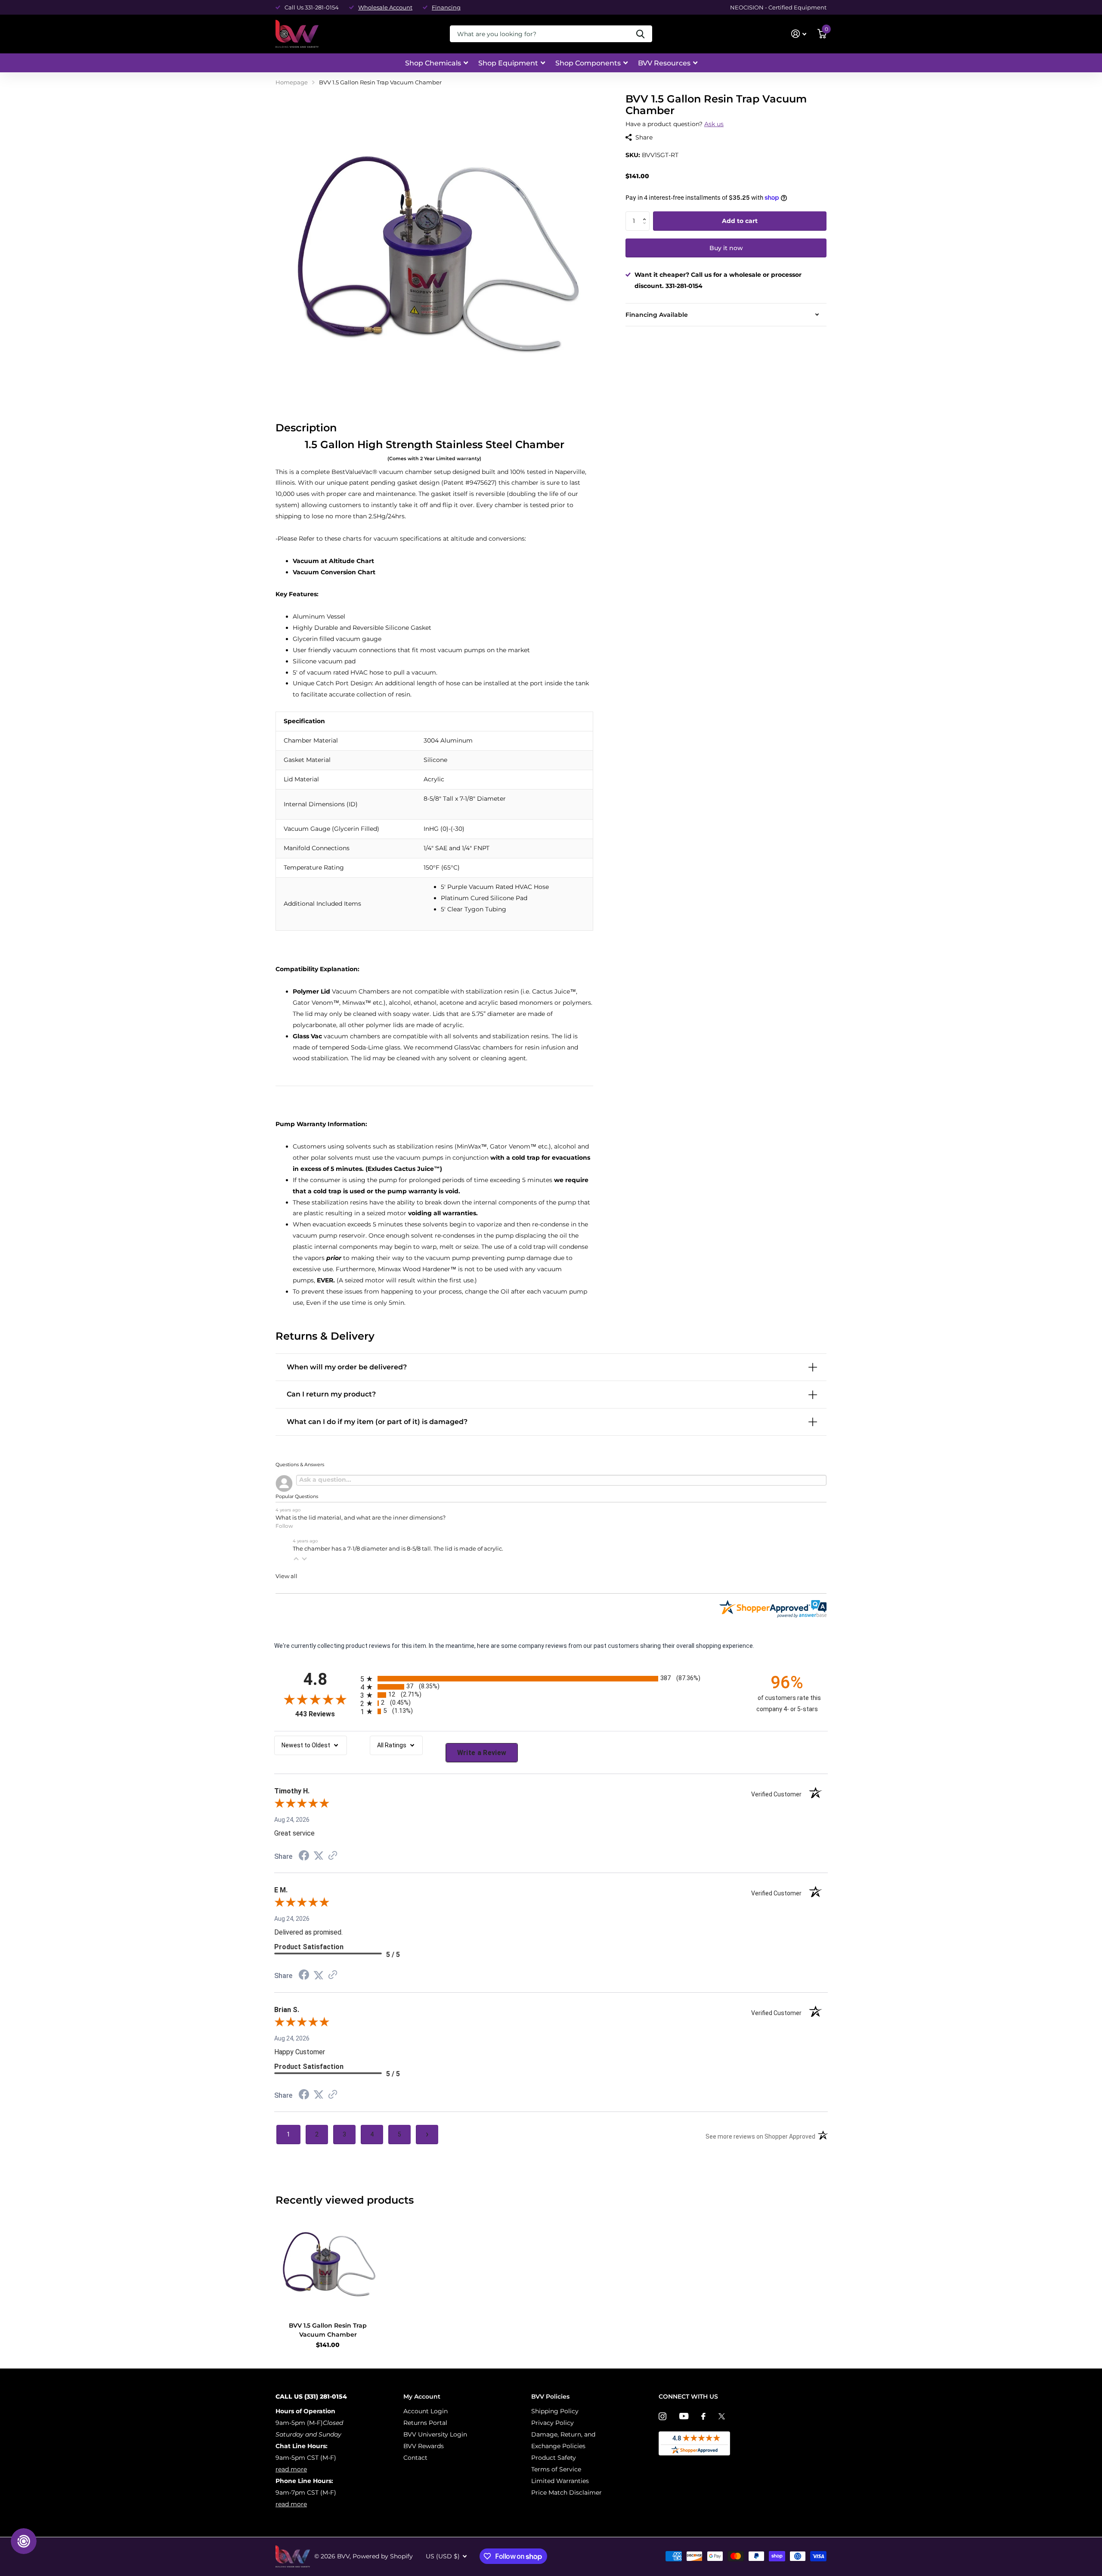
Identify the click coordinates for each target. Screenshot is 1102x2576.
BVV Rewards (424, 2446)
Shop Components (588, 63)
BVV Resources (664, 63)
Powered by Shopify (383, 2556)
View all (286, 1576)
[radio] (551, 1679)
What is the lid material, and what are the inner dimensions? (361, 1518)
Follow (284, 1526)
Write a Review (482, 1753)
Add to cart (740, 221)
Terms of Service (556, 2469)
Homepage (292, 82)
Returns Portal (425, 2423)
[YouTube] (684, 2416)
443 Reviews (326, 1714)
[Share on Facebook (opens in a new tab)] (304, 1857)
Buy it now (726, 248)
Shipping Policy (555, 2411)
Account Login (426, 2411)
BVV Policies (550, 2396)
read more (291, 2469)
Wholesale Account (385, 7)
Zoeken (640, 34)
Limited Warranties (560, 2481)
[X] (722, 2416)
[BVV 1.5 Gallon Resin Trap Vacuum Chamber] (328, 2263)
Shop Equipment (508, 63)
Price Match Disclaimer (566, 2492)
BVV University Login (435, 2434)
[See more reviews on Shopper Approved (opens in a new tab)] (333, 1856)
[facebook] (703, 2416)
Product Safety (554, 2458)
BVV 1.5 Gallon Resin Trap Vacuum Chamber (328, 2330)
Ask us (714, 124)
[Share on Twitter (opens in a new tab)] (319, 1856)
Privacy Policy (553, 2423)
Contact (415, 2458)
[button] (646, 214)
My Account (422, 2396)
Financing (446, 7)
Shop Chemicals (433, 63)
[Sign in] (799, 34)
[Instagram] (662, 2416)
